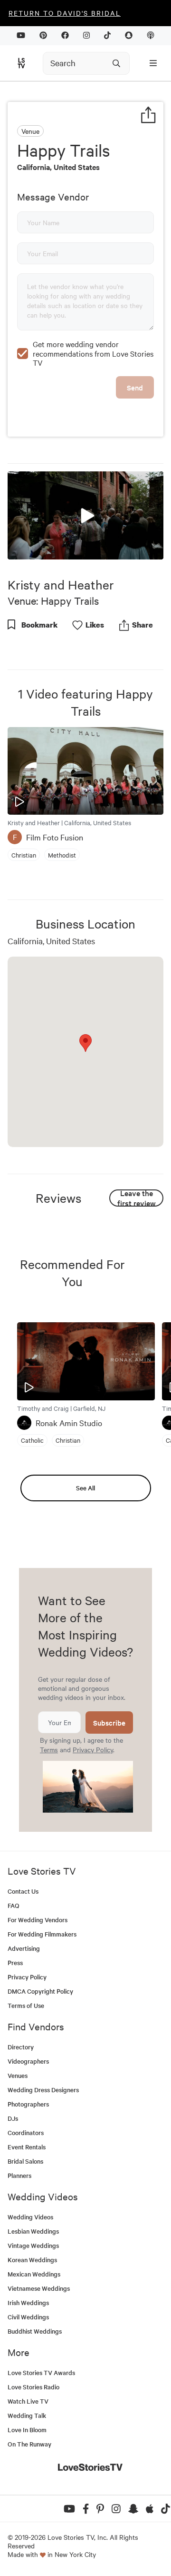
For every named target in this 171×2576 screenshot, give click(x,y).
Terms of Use (26, 2005)
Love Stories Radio (33, 2387)
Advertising (24, 1948)
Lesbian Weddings (33, 2231)
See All (85, 1488)
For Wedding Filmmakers (42, 1934)
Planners (19, 2175)
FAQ (14, 1905)
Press (15, 1962)
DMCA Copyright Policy (40, 1991)
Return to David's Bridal (65, 13)
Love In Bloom (27, 2430)
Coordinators (26, 2132)
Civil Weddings (28, 2317)
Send (135, 387)
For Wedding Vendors (38, 1920)
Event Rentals (27, 2147)
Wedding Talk (27, 2415)
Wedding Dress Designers (43, 2090)
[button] (85, 515)
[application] (85, 515)
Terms (49, 1749)
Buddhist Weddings (35, 2331)
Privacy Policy (93, 1749)
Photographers (28, 2104)
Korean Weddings (32, 2260)
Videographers (28, 2061)
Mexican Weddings (34, 2274)
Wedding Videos (30, 2217)
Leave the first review (137, 1198)
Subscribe (109, 1722)
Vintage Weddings (33, 2245)
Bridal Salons (25, 2161)
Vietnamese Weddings (39, 2288)
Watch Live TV (28, 2401)
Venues (18, 2075)
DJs (13, 2118)
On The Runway (29, 2444)
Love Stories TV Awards (41, 2372)
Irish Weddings (28, 2302)
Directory (21, 2047)
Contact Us (23, 1891)
